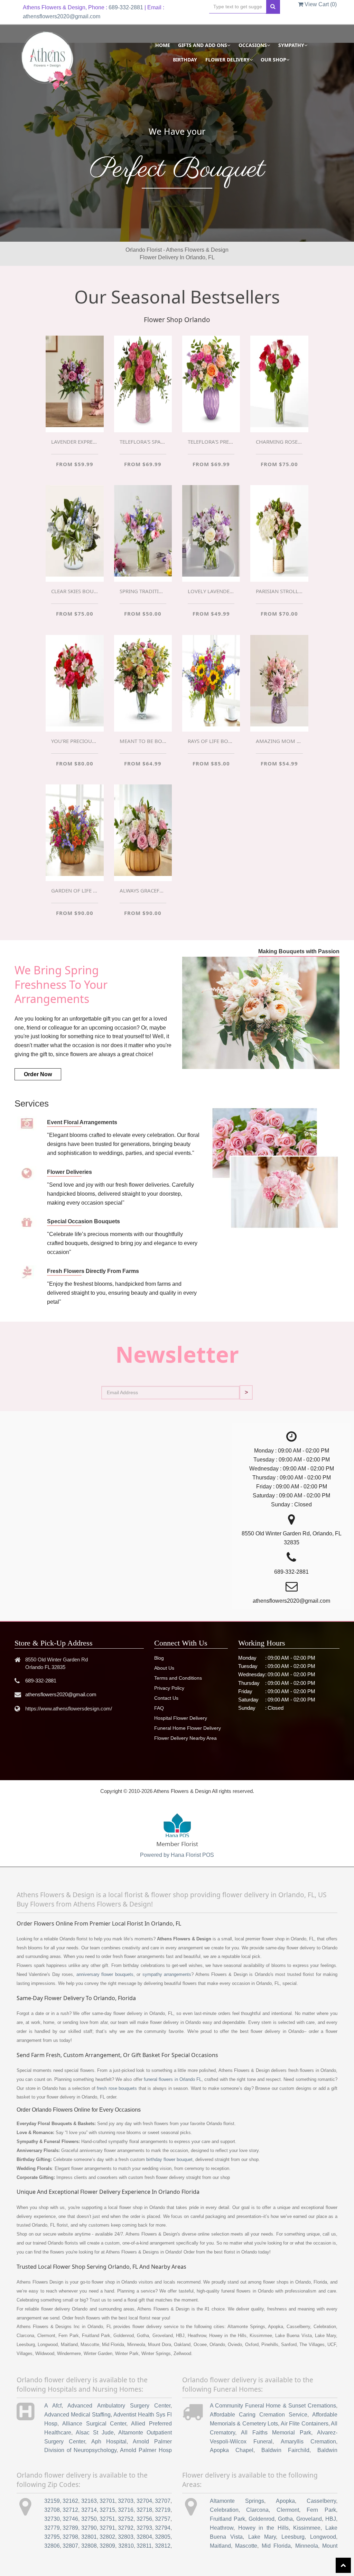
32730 (52, 2519)
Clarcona (257, 2510)
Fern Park (321, 2510)
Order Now (38, 1074)
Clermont (288, 2510)
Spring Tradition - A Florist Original (143, 591)
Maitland (220, 2546)
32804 (144, 2537)
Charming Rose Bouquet (279, 442)
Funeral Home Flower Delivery (188, 1728)
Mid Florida (276, 2546)
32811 (144, 2546)
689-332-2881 (126, 7)
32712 (70, 2510)
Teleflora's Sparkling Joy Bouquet (143, 442)
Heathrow (222, 2528)
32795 (52, 2537)
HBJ (331, 2519)
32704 (144, 2501)
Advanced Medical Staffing (77, 2415)
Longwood (323, 2537)
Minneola (307, 2546)
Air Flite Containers (305, 2424)
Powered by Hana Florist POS (177, 1855)
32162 (70, 2501)
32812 (163, 2546)
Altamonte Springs (237, 2501)
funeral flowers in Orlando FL (173, 2079)
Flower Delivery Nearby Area (185, 1738)
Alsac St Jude (95, 2433)
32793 (144, 2528)
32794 (163, 2528)
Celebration (224, 2510)
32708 (52, 2510)
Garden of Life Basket (74, 890)
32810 (126, 2546)
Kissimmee (307, 2528)
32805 (163, 2537)
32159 (52, 2501)
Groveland (309, 2519)
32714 (89, 2510)
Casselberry (321, 2501)
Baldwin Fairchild (285, 2450)
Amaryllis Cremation (308, 2442)
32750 (89, 2519)
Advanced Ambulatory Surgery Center (119, 2406)
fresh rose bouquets (117, 2088)
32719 (163, 2510)
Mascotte (246, 2546)
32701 (107, 2501)
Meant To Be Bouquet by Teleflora (143, 741)
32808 (89, 2546)
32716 (126, 2510)
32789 (70, 2528)
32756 (144, 2519)
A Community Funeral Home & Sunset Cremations (273, 2406)
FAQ (159, 1708)
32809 (107, 2546)
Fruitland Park (227, 2519)
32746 (70, 2519)
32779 (52, 2528)
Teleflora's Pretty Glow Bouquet (211, 442)
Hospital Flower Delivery (181, 1718)
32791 (107, 2528)
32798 (70, 2537)
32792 (126, 2528)
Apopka (285, 2501)
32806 (52, 2546)
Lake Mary (262, 2537)
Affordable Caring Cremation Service (259, 2415)
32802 (107, 2537)
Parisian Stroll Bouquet (279, 591)
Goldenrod (262, 2519)
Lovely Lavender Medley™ (211, 591)
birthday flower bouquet (169, 2159)
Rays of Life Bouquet (211, 741)
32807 (70, 2546)
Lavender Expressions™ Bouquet (74, 442)
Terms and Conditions (178, 1678)
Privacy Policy (169, 1688)
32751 (107, 2519)
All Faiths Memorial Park (276, 2433)
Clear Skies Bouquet (74, 591)
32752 (126, 2519)
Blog (159, 1658)
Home (163, 45)
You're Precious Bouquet (74, 741)
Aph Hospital (109, 2442)
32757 (163, 2519)
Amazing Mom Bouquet (279, 741)
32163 (89, 2501)
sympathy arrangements (167, 1974)
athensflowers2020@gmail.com (62, 16)
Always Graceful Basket (143, 890)
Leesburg (293, 2537)
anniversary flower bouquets (105, 1974)
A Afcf (53, 2406)
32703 (126, 2501)
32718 (144, 2510)
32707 (163, 2501)
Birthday (185, 60)
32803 (126, 2537)
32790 (89, 2528)
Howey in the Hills (263, 2528)
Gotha (285, 2519)
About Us (164, 1668)
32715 (107, 2510)
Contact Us (166, 1698)
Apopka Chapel (232, 2450)
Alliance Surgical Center (94, 2424)
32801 (89, 2537)
